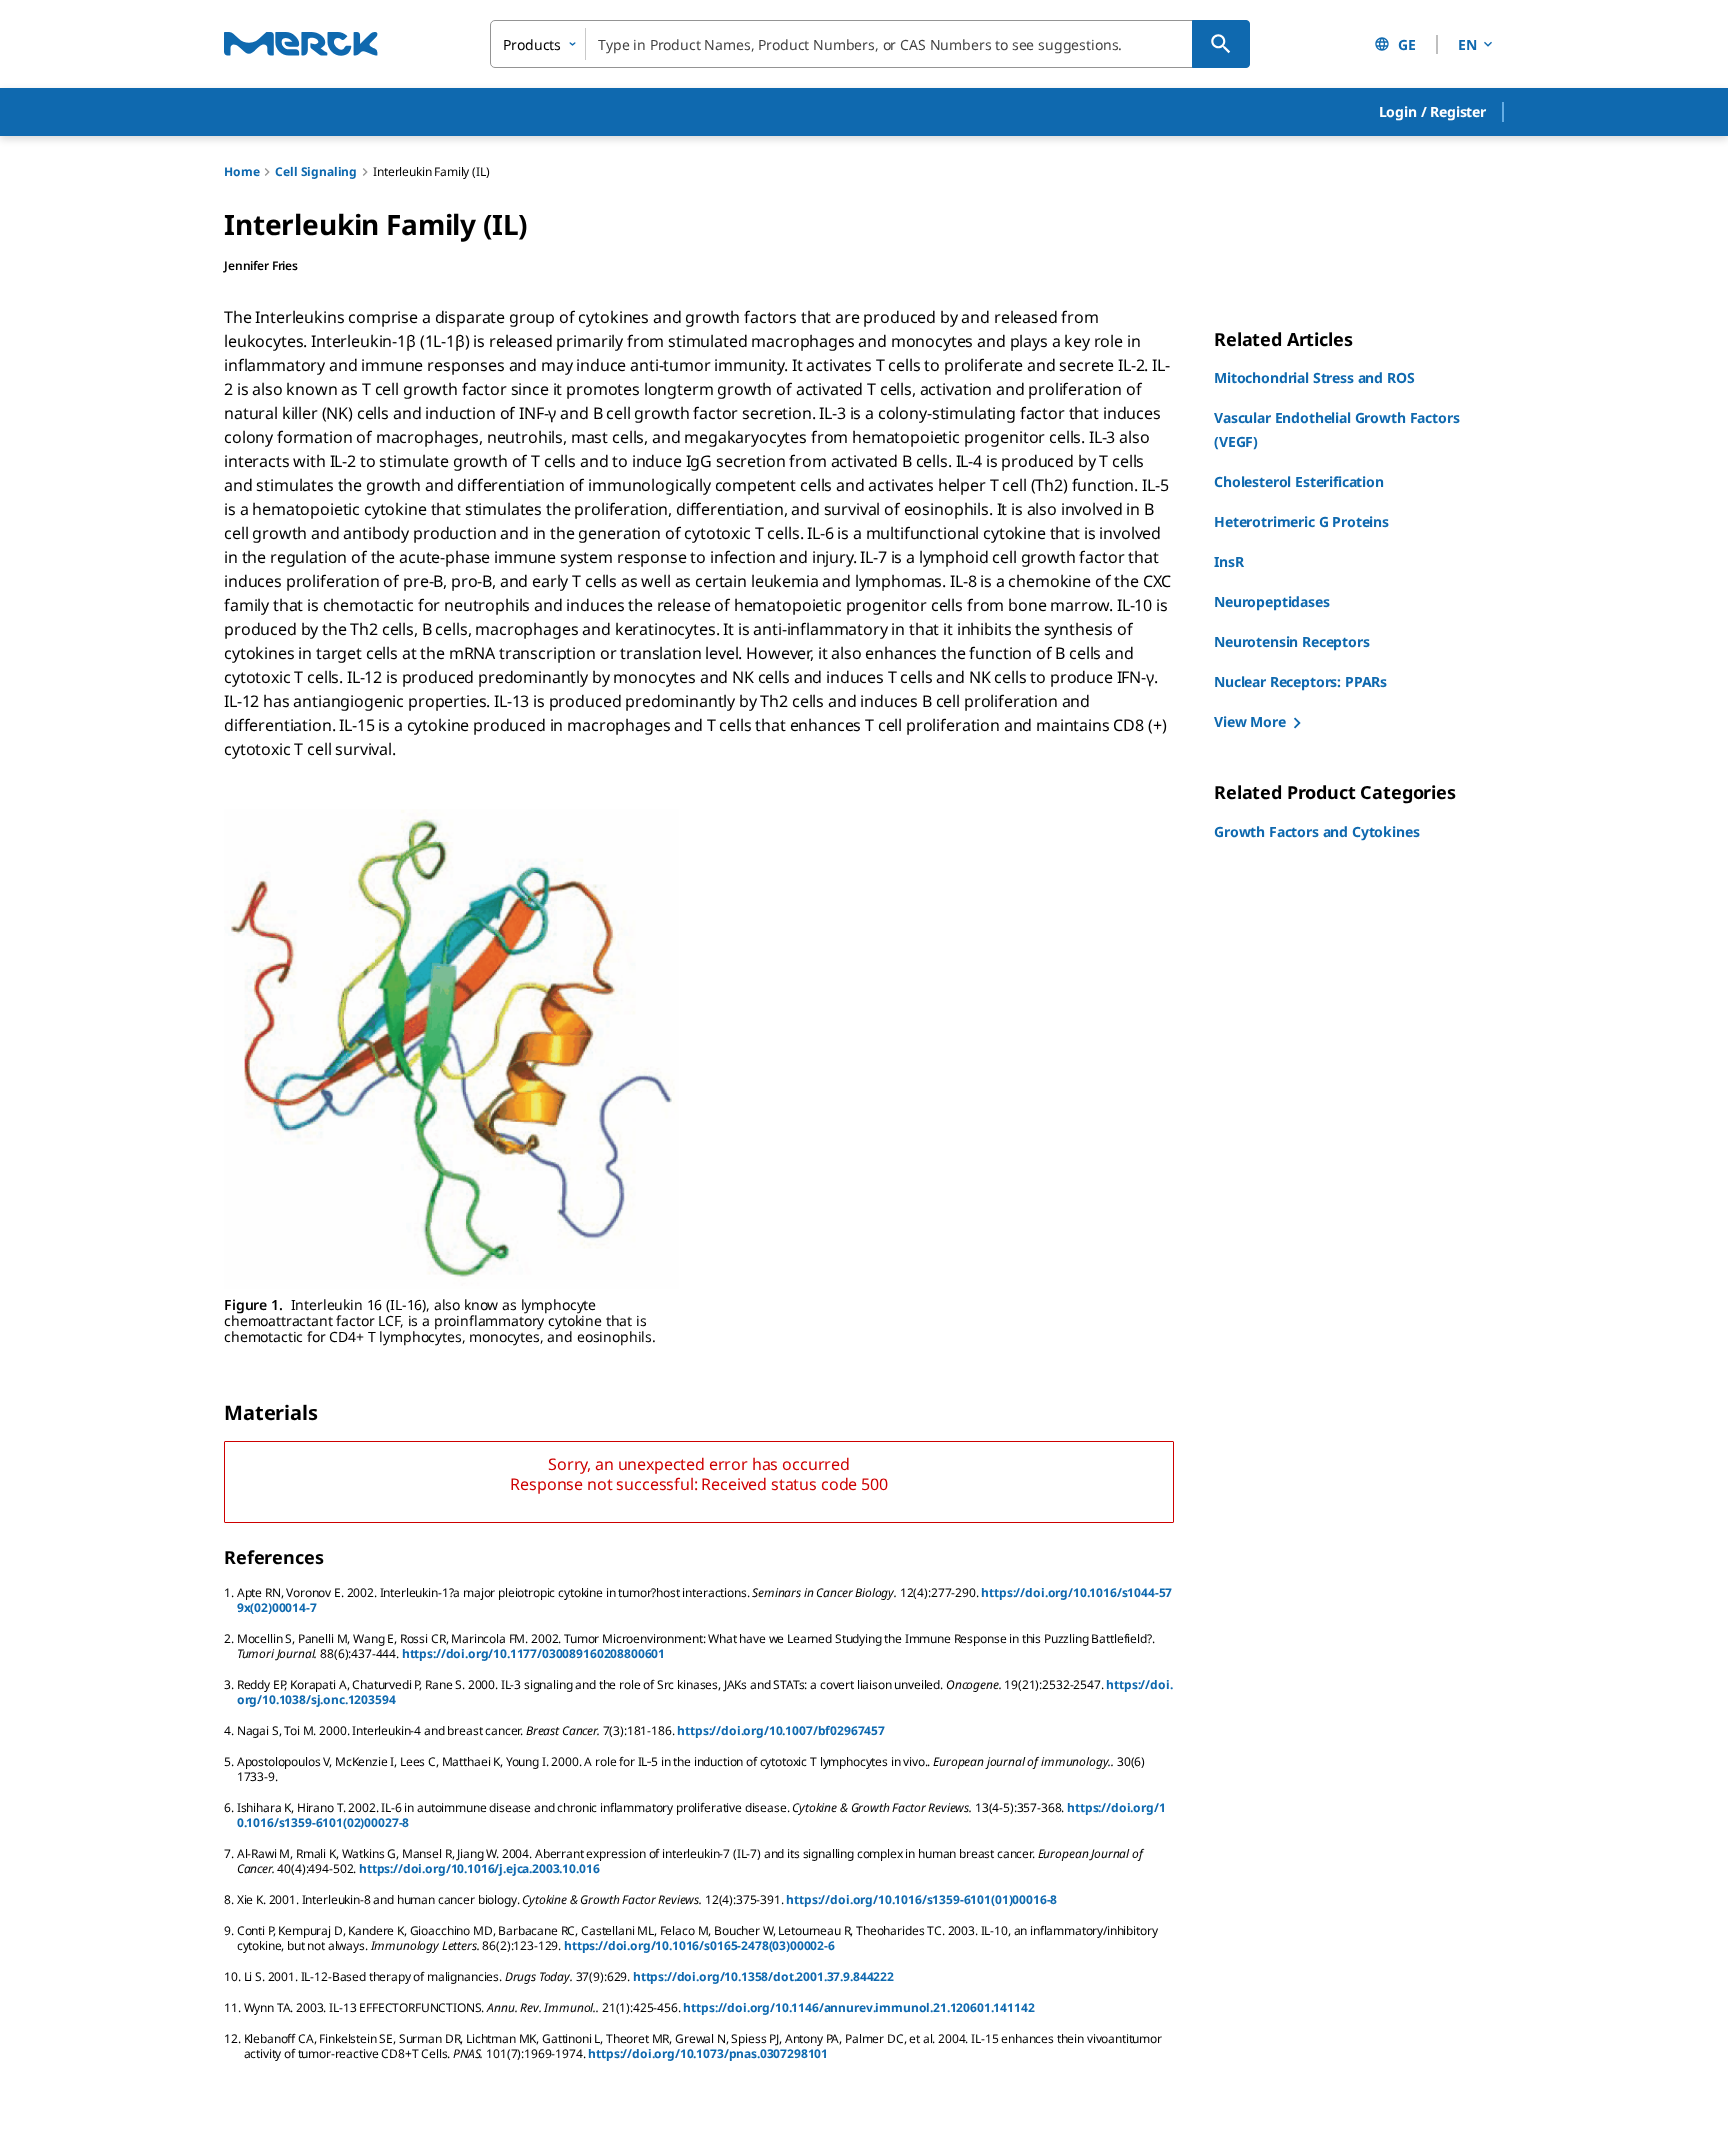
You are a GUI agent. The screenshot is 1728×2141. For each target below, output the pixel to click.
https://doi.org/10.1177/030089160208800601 (533, 1653)
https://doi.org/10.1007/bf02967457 (781, 1730)
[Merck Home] (301, 43)
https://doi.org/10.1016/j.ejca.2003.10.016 (479, 1868)
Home (241, 171)
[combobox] (870, 44)
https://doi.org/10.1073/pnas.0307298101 (708, 2053)
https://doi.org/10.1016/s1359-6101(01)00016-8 (921, 1899)
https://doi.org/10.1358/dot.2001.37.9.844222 (763, 1976)
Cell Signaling (316, 171)
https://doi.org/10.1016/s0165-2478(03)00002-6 (699, 1945)
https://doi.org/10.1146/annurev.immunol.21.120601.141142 (858, 2007)
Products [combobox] (532, 44)
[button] (1432, 112)
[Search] (1221, 44)
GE (1407, 44)
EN (1467, 44)
